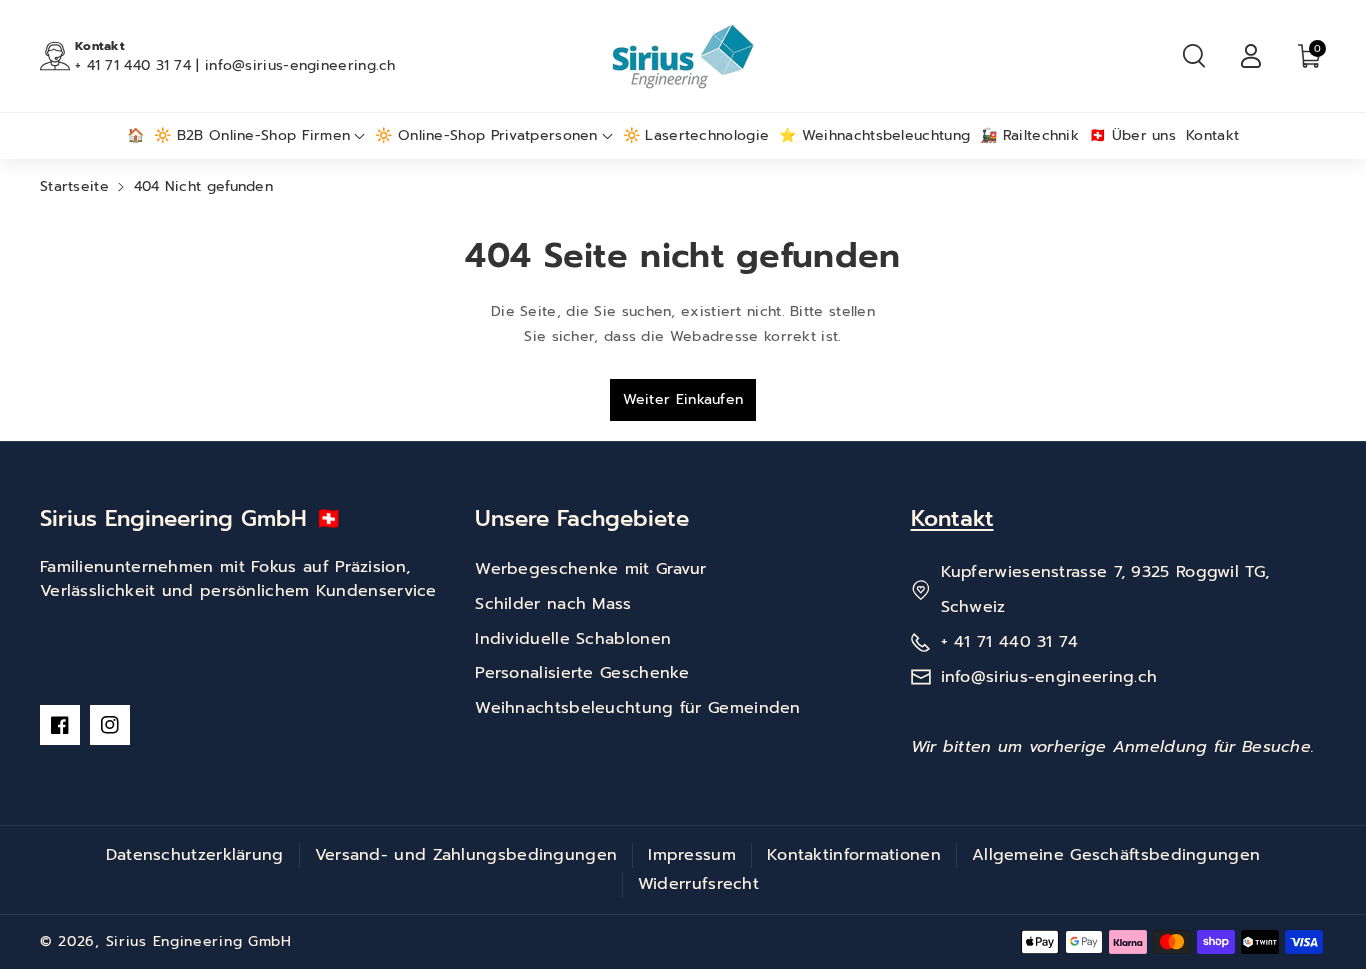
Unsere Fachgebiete (582, 518)
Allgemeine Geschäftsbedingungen (1116, 855)
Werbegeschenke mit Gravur (591, 569)
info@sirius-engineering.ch (300, 65)
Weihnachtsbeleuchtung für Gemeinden (638, 708)
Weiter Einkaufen (683, 399)
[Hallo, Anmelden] (1251, 56)
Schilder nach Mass (553, 604)
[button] (1194, 56)
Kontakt (952, 518)
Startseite (74, 186)
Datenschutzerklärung (195, 855)
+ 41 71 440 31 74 (1010, 642)
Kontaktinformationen (854, 855)
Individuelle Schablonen (573, 639)
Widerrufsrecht (698, 884)
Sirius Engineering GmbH (199, 941)
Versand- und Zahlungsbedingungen (466, 855)
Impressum (692, 855)
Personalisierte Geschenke (582, 673)
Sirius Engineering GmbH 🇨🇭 (191, 518)
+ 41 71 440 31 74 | (140, 65)
